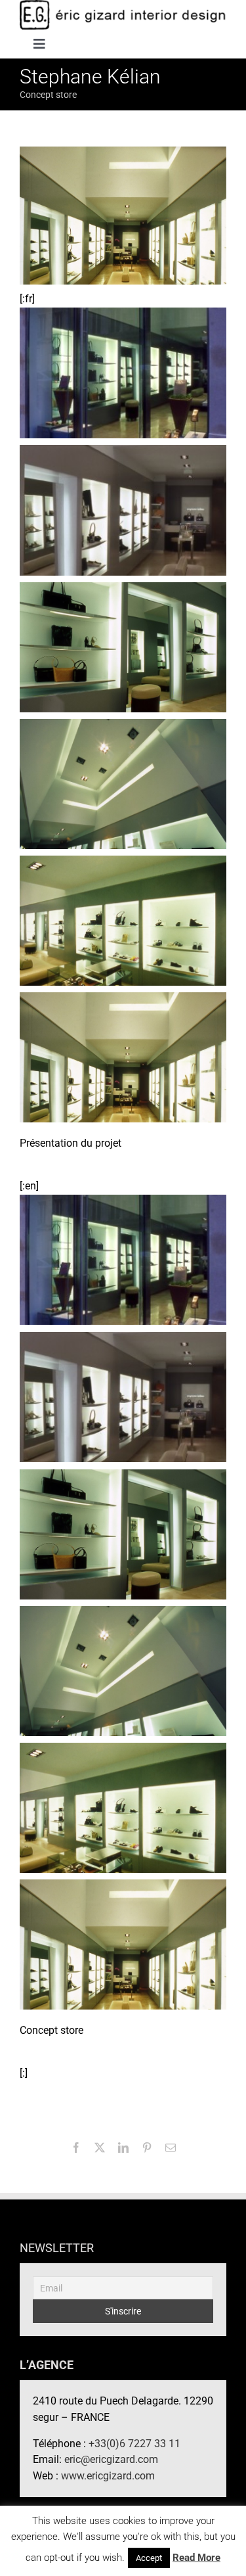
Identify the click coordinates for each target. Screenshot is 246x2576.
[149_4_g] (123, 646)
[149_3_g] (123, 783)
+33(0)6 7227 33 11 (134, 2444)
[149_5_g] (123, 510)
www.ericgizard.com (108, 2476)
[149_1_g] (123, 1056)
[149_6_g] (123, 372)
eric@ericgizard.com (111, 2459)
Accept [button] (149, 2558)
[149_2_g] (123, 920)
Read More (196, 2558)
